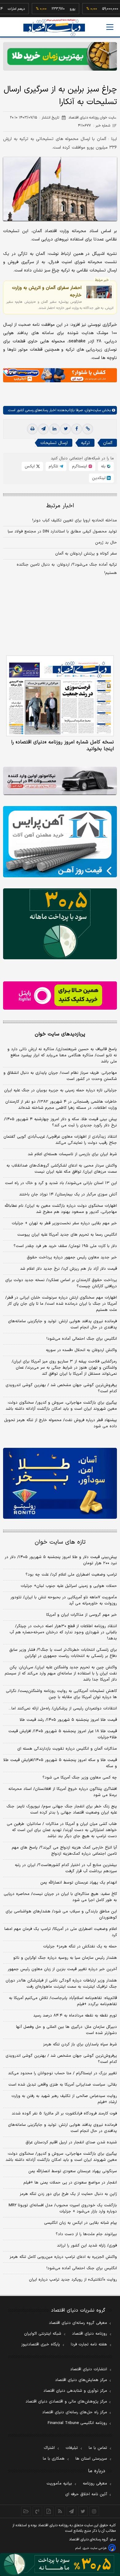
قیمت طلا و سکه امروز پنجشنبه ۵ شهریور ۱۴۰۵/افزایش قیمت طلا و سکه (60, 1763)
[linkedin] (54, 429)
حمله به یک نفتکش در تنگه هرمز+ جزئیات (80, 1947)
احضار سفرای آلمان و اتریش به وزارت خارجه (47, 291)
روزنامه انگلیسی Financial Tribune (77, 2423)
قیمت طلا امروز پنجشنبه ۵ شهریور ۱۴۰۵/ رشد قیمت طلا (68, 1720)
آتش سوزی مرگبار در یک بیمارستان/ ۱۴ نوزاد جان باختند (68, 1194)
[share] (49, 2511)
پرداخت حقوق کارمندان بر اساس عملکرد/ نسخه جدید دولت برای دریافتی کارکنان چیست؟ (61, 1283)
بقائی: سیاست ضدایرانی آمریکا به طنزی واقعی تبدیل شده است (63, 2085)
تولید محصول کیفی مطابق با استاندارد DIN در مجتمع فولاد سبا (62, 532)
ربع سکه (112, 9)
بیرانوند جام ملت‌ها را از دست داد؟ (86, 2234)
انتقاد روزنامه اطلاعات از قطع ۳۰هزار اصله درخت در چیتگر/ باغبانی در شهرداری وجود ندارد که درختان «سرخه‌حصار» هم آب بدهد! (63, 1632)
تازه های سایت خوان (60, 1542)
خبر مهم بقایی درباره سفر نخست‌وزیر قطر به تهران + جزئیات (64, 1223)
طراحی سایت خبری (95, 2548)
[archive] (26, 2511)
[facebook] (77, 429)
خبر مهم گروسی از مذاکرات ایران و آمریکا (82, 1615)
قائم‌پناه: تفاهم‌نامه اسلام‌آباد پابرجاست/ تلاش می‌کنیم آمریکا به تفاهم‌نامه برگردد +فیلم (63, 2001)
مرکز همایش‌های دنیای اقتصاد (81, 2380)
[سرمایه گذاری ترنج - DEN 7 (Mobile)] (60, 56)
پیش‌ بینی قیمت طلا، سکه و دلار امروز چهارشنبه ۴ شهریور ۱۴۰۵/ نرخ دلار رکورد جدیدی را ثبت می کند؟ (60, 1122)
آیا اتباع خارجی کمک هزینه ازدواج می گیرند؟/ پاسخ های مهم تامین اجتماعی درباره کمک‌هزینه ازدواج (64, 1851)
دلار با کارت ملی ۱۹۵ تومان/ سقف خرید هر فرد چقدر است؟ (65, 1246)
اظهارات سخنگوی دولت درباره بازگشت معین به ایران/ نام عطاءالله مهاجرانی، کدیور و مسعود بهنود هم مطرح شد (61, 1209)
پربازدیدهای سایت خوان (60, 1034)
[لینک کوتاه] (88, 429)
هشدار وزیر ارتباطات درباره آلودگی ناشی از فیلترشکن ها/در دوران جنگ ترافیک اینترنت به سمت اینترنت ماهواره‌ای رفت (61, 1984)
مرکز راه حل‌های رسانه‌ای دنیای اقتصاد (75, 2412)
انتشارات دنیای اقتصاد (89, 2369)
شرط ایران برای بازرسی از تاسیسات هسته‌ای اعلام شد (72, 1154)
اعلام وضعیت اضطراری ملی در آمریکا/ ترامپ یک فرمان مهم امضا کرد (61, 1932)
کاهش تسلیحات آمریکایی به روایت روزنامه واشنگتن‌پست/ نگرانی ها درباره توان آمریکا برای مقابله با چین (61, 1694)
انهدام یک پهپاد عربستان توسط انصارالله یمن (79, 1883)
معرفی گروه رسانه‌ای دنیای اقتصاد (78, 2323)
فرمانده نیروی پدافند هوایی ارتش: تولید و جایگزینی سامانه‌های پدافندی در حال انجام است (62, 1324)
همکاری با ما (54, 2459)
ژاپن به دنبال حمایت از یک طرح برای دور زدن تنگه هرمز (68, 2194)
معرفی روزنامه (95, 2484)
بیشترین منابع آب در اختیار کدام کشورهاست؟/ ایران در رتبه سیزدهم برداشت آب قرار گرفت (66, 1868)
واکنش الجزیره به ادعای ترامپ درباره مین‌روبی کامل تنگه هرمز (63, 2257)
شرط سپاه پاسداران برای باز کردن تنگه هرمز (80, 2044)
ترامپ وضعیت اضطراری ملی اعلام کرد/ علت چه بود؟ (71, 1575)
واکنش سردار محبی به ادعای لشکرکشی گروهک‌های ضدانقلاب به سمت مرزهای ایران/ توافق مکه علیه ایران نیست (62, 1169)
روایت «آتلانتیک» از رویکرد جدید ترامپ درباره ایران (73, 2280)
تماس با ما (98, 2448)
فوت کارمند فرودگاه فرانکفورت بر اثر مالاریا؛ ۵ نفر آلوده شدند (64, 2114)
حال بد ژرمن (106, 543)
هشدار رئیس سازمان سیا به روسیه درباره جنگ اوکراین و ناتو (65, 1958)
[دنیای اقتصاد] (54, 27)
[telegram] (43, 429)
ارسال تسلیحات (54, 443)
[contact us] (37, 2511)
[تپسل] (6, 371)
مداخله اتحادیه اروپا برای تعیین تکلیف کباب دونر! (75, 520)
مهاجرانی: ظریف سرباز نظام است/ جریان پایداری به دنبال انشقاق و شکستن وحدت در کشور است (60, 1076)
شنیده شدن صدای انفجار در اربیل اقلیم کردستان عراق (71, 2142)
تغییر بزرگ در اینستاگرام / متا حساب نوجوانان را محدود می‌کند (62, 2073)
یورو (55, 9)
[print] (32, 429)
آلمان (108, 443)
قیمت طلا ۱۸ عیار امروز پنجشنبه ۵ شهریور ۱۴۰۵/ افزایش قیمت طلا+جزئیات (63, 1734)
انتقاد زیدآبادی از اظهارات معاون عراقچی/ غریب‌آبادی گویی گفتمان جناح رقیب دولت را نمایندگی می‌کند (60, 1140)
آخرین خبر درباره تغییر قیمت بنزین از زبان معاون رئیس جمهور (62, 1969)
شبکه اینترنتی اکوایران (43, 2334)
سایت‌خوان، (92, 410)
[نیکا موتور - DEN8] (60, 781)
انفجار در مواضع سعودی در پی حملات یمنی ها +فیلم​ (70, 2183)
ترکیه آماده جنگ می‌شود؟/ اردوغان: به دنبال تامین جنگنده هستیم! (67, 569)
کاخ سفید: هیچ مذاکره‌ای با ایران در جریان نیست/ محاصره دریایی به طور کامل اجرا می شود (60, 1897)
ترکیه (85, 443)
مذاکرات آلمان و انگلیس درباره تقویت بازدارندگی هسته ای (67, 1749)
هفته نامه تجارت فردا (89, 2344)
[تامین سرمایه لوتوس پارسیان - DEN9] (60, 924)
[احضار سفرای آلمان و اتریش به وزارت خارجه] (99, 292)
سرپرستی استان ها (91, 2459)
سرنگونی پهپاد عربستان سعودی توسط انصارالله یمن (73, 2171)
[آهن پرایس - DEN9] (60, 842)
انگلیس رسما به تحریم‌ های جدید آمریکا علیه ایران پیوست (67, 1235)
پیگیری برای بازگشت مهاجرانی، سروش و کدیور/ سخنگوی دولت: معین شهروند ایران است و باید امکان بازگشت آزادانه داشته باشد (61, 1406)
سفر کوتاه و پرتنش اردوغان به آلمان (86, 554)
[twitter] (66, 429)
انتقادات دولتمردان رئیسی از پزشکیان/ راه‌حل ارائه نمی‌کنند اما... (63, 1709)
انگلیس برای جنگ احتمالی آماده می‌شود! (82, 1339)
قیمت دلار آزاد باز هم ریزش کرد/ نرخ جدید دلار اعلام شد (68, 1269)
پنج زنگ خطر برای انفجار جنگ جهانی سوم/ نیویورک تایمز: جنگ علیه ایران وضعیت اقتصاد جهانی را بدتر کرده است (62, 1810)
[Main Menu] (110, 27)
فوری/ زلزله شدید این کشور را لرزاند (87, 2246)
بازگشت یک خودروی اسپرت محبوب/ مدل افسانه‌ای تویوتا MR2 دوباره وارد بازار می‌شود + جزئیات (63, 2208)
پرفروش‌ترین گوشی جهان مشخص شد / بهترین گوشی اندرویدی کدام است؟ (61, 1388)
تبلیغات (72, 2448)
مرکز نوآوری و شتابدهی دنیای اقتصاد (75, 2391)
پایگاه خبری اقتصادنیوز (41, 2344)
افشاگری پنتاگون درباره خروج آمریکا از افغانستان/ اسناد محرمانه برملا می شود (63, 1792)
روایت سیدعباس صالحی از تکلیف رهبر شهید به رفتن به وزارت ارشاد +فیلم (64, 2099)
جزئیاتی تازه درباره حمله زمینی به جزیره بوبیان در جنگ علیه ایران (60, 1090)
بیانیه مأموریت (59, 2484)
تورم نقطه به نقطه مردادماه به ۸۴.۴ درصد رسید (75, 2016)
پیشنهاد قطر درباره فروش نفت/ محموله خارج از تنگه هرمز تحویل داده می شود (60, 1423)
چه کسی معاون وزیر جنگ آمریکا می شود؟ (80, 1778)
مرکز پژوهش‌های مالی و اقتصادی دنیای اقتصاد (66, 2402)
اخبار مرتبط (60, 506)
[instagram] (94, 2511)
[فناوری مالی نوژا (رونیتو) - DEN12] (60, 1483)
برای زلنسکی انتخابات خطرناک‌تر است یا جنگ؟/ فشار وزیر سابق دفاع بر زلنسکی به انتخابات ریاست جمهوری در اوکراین (63, 1653)
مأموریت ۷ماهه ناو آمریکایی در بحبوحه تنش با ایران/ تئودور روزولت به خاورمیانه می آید (64, 1600)
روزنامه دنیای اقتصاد (90, 2334)
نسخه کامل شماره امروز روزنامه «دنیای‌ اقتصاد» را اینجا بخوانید (62, 746)
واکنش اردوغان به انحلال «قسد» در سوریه (81, 1350)
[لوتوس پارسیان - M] (60, 2564)
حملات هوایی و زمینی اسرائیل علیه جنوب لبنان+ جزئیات (69, 1586)
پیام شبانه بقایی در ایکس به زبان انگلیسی (80, 2223)
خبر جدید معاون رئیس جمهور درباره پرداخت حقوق (72, 1257)
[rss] (60, 2511)
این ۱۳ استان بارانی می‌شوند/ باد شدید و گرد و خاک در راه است (61, 1183)
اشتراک (49, 2448)
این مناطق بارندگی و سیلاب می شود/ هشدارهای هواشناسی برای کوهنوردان (61, 1915)
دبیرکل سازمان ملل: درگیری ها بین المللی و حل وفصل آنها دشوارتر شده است (66, 2030)
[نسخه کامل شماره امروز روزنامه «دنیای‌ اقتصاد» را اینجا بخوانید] (60, 696)
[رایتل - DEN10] (60, 996)
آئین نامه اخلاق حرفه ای (86, 2494)
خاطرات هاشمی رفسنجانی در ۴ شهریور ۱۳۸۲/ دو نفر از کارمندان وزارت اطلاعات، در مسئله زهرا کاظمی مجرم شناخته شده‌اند (61, 1105)
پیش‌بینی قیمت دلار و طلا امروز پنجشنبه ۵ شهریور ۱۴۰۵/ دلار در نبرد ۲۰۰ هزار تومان (61, 1560)
